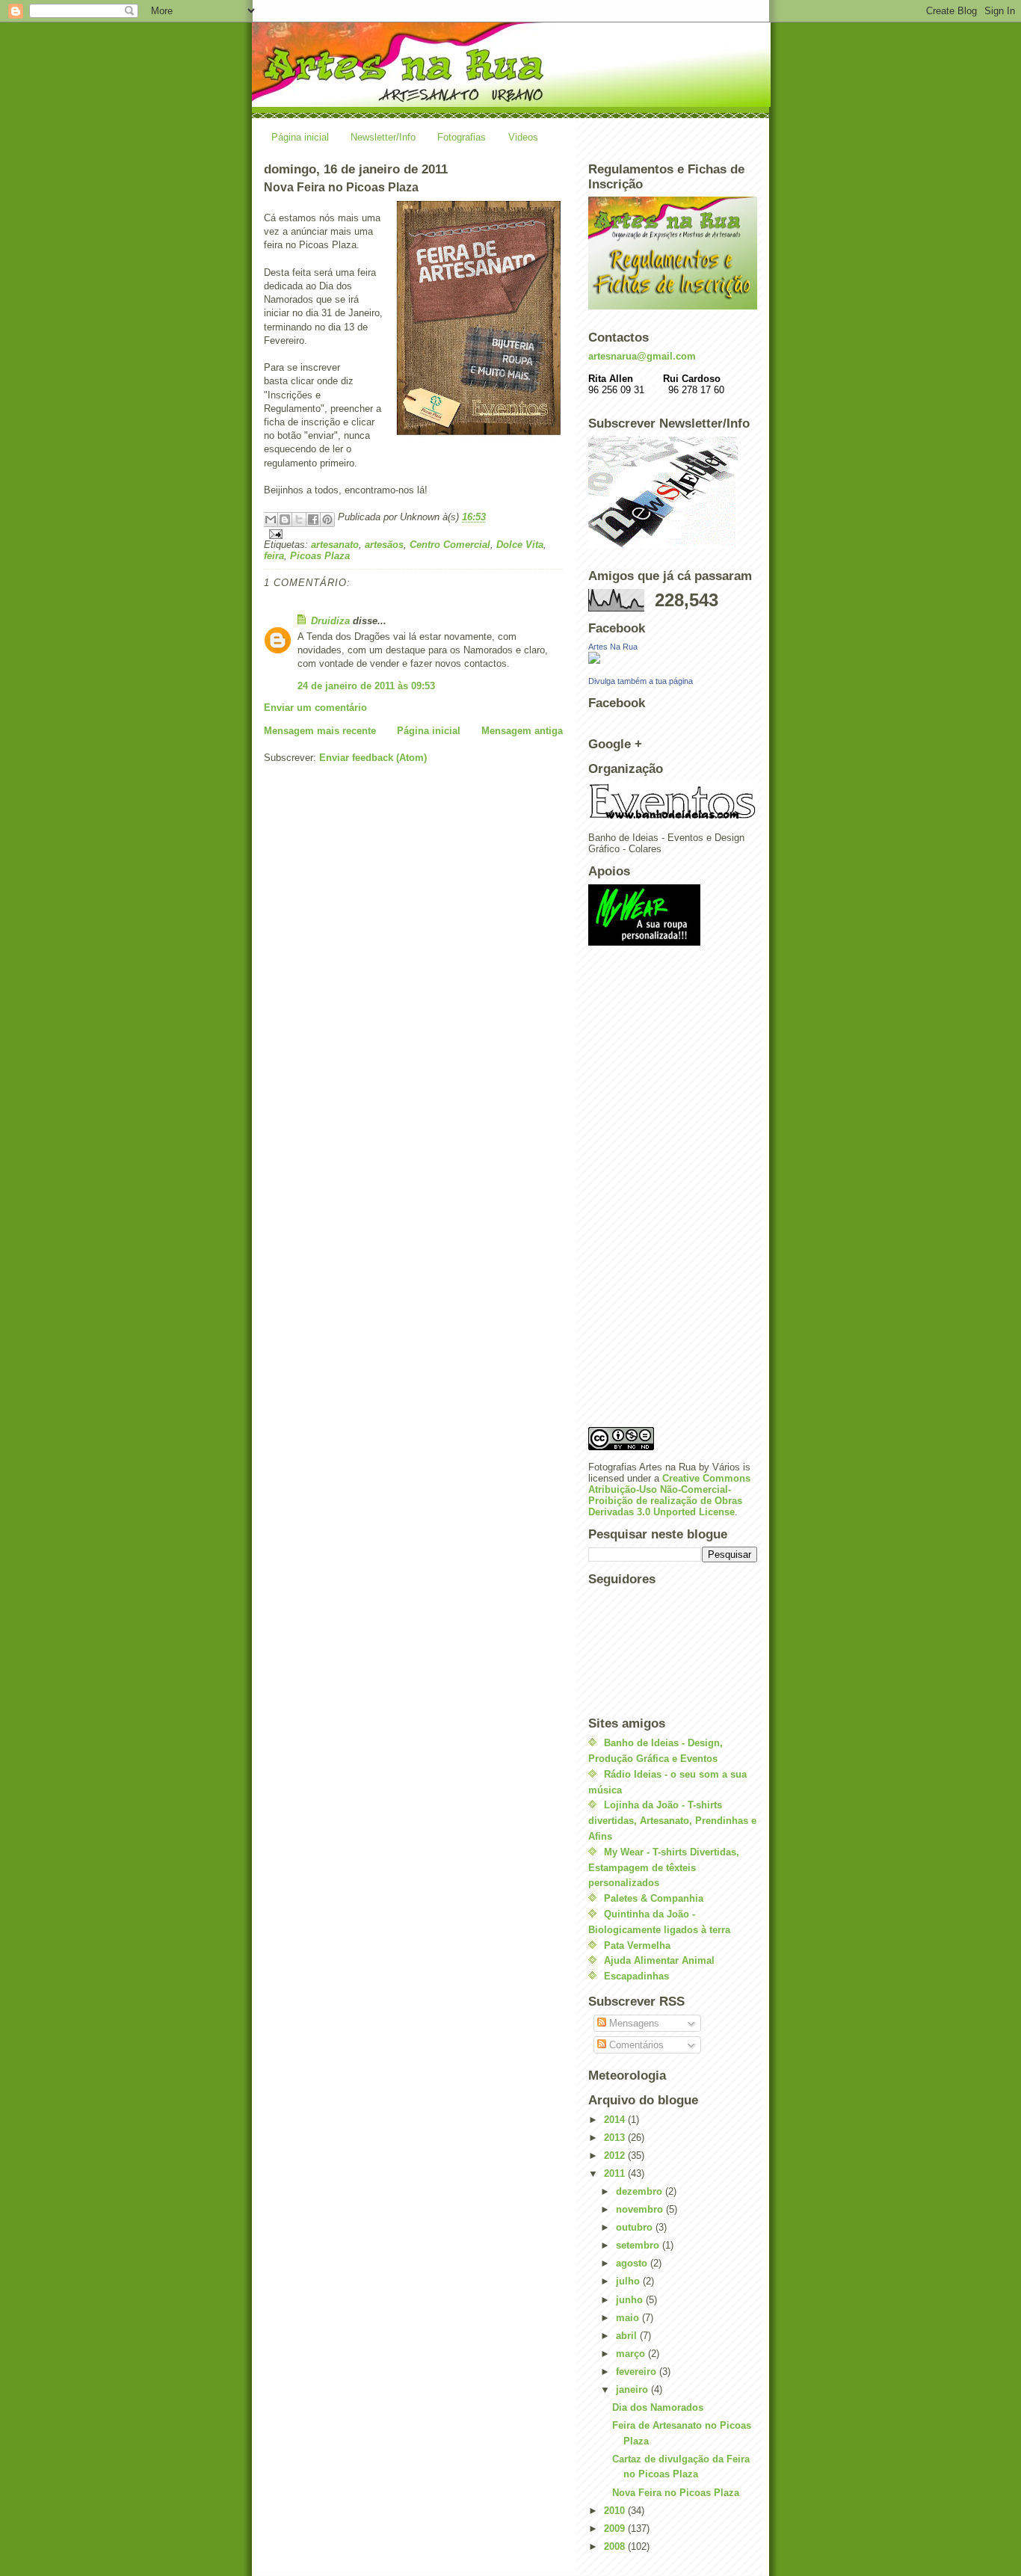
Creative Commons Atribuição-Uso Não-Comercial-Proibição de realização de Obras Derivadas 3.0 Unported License (669, 1495)
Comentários (635, 2045)
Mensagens (633, 2023)
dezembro (641, 2191)
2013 (616, 2138)
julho (629, 2281)
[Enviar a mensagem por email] (271, 520)
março (632, 2354)
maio (629, 2318)
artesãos (384, 545)
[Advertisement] (648, 1191)
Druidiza (330, 621)
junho (631, 2300)
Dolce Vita (520, 545)
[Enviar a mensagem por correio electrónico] (413, 534)
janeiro (633, 2389)
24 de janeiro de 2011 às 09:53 (366, 686)
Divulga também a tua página (641, 681)
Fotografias (462, 137)
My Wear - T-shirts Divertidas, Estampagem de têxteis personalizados (664, 1868)
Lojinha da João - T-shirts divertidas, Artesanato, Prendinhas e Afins (672, 1821)
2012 (616, 2156)
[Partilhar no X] (299, 520)
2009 (616, 2529)
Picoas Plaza (320, 556)
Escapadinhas (636, 1976)
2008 (616, 2546)
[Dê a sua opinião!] (285, 520)
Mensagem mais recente (320, 731)
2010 (616, 2511)
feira (274, 556)
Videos (523, 137)
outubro (636, 2227)
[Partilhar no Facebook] (313, 520)
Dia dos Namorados (658, 2407)
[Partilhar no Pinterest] (327, 520)
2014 (616, 2120)
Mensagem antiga (522, 731)
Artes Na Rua (613, 647)
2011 (616, 2173)
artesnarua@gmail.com (642, 356)
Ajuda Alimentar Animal (659, 1960)
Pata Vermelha (637, 1945)
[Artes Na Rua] (673, 658)
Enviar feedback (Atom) (373, 758)
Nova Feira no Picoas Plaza (676, 2493)
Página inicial (300, 137)
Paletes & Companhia (654, 1898)
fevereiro (638, 2372)
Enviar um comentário (315, 708)
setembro (639, 2245)
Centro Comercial (450, 545)
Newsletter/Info (383, 137)
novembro (641, 2209)
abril (628, 2336)
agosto (633, 2263)
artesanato (335, 545)
